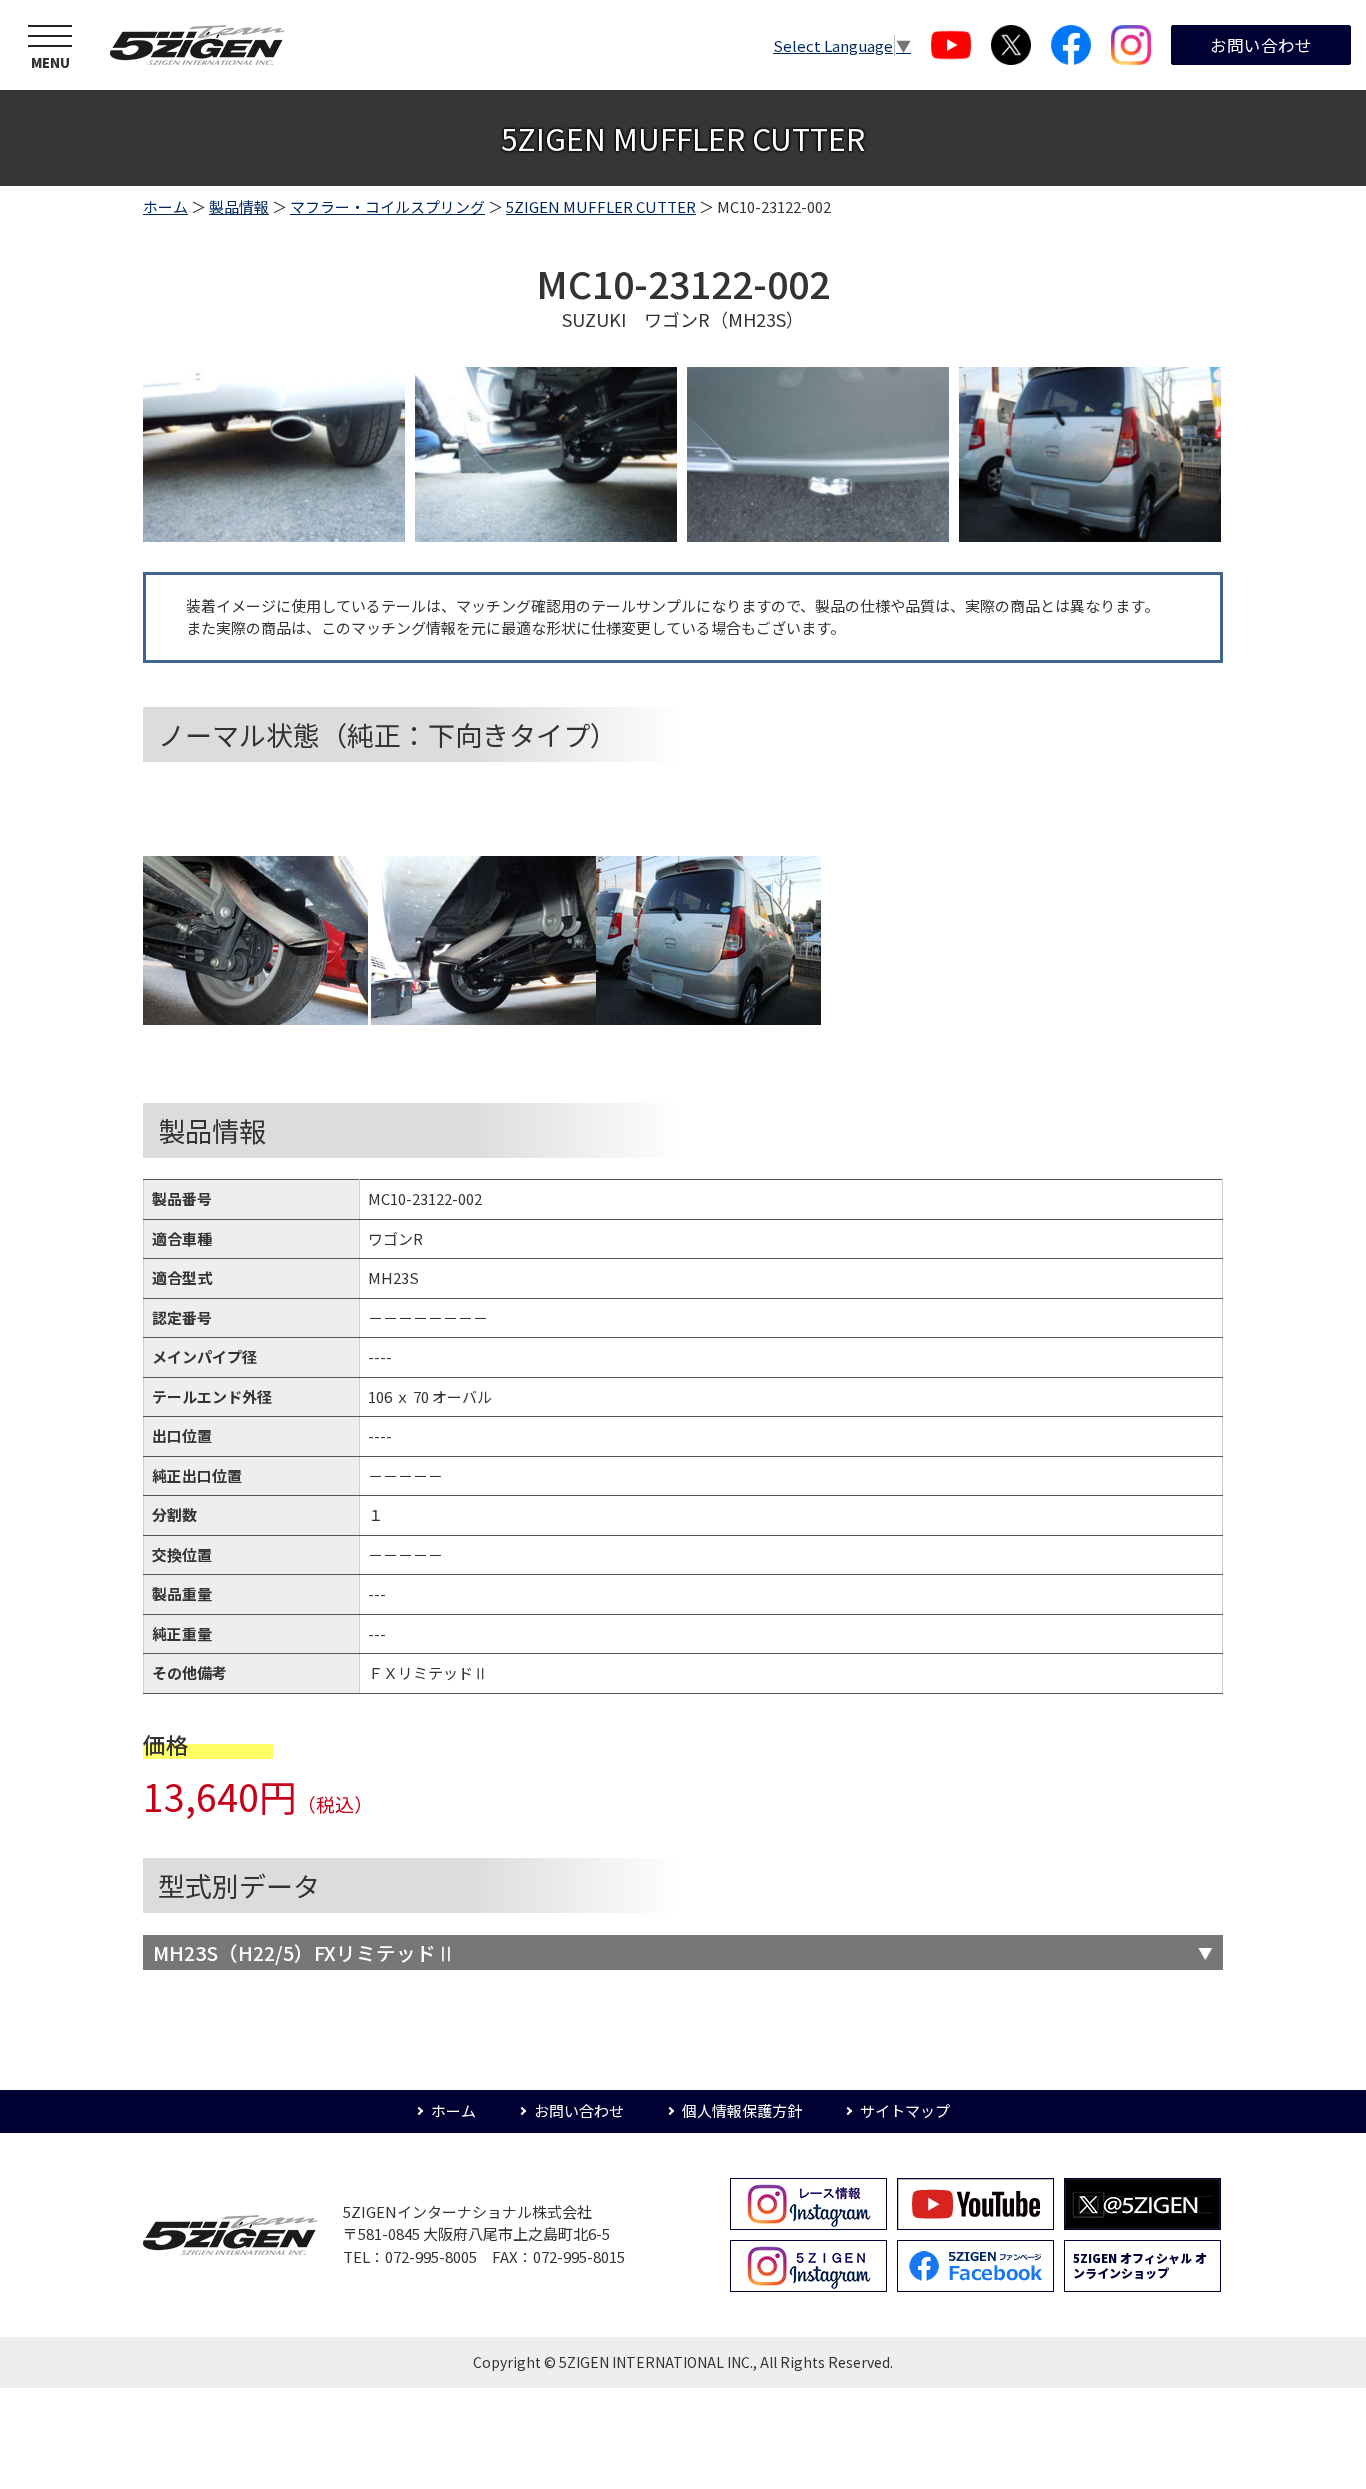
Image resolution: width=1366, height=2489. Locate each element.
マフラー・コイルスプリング (387, 206)
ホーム (165, 206)
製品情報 (239, 206)
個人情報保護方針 (742, 2110)
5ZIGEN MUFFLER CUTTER (601, 206)
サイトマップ (905, 2110)
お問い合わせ (1261, 45)
